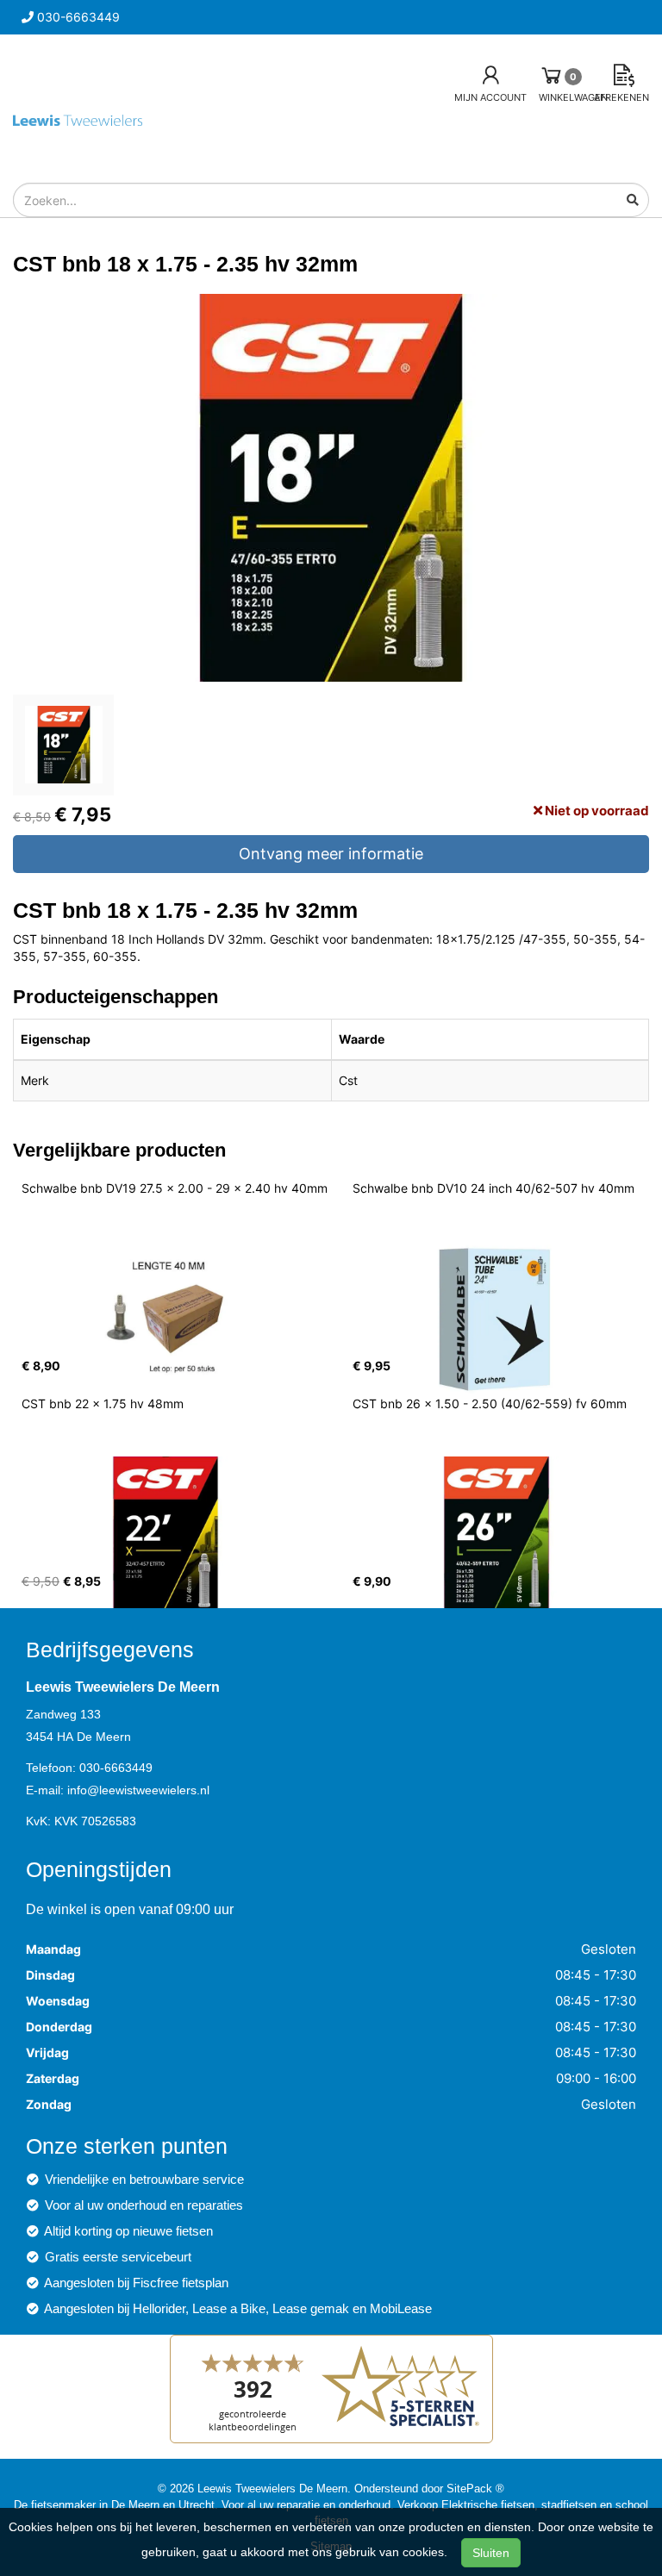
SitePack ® (475, 2488)
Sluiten (491, 2553)
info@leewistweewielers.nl (138, 1790)
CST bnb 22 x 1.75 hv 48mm (103, 1403)
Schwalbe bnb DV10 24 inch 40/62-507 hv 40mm (493, 1188)
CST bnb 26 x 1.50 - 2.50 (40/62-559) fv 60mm (490, 1403)
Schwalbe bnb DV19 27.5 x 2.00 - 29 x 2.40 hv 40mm (175, 1188)
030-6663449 (116, 1768)
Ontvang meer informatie (331, 854)
